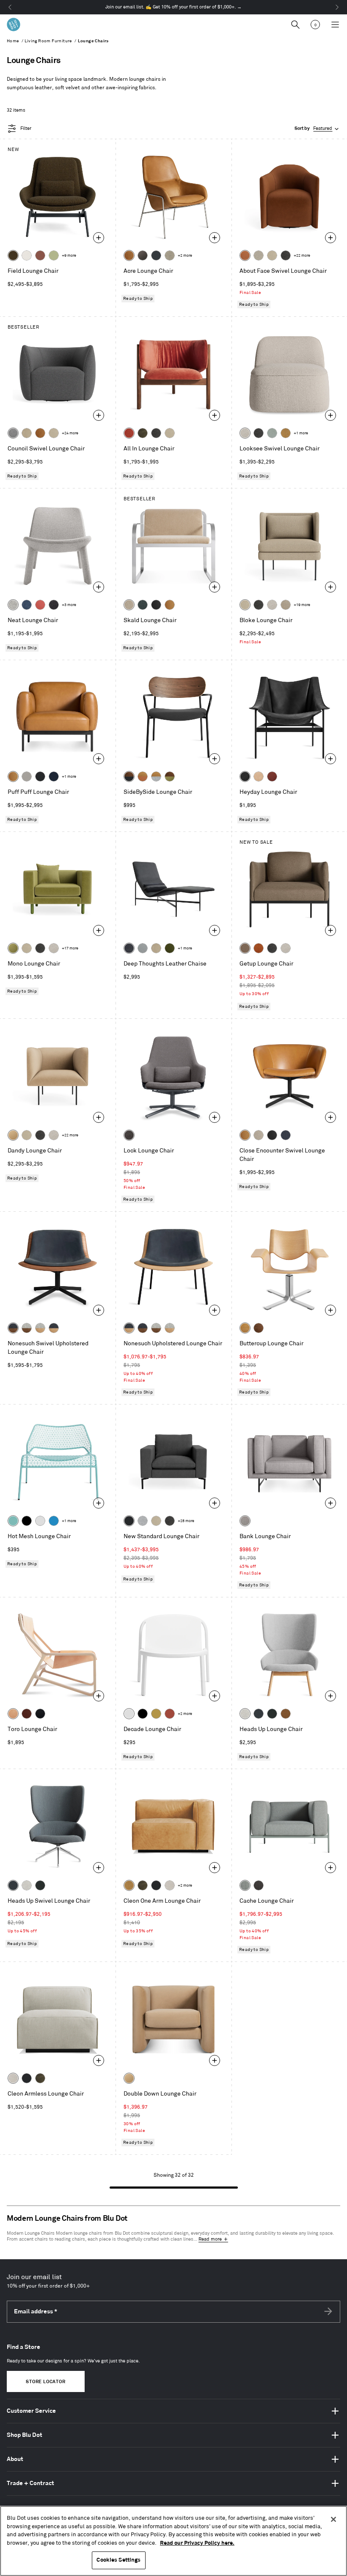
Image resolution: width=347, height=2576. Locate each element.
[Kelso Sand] (245, 433)
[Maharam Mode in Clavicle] (170, 1885)
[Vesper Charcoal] (54, 605)
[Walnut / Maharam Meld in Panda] (129, 776)
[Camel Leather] (286, 433)
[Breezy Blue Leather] (143, 948)
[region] (173, 2541)
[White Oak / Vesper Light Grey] (40, 1328)
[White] (129, 1714)
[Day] (13, 1714)
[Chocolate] (27, 1714)
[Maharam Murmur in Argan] (286, 1714)
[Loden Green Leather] (170, 948)
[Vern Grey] (245, 1521)
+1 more (301, 433)
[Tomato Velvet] (129, 433)
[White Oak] (245, 1328)
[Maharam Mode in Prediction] (27, 776)
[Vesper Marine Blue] (27, 605)
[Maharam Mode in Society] (54, 776)
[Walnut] (259, 1328)
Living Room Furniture (48, 41)
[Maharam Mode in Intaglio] (143, 1521)
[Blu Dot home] (14, 25)
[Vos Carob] (13, 255)
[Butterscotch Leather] (129, 255)
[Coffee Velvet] (143, 433)
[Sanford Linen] (259, 255)
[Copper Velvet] (245, 255)
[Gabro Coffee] (245, 948)
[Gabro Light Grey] (245, 1714)
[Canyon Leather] (170, 605)
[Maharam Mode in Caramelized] (40, 255)
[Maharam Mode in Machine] (156, 255)
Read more (210, 2239)
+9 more (69, 256)
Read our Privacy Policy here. (197, 2543)
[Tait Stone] (170, 255)
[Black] (27, 1521)
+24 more (70, 433)
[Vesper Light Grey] (13, 605)
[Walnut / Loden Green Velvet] (170, 776)
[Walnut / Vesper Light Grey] (27, 1328)
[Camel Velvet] (13, 1135)
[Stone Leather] (27, 433)
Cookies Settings (118, 2560)
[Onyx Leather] (156, 605)
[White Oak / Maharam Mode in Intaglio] (156, 776)
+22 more (302, 256)
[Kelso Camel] (272, 255)
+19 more (302, 605)
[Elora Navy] (286, 1135)
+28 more (186, 1521)
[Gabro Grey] (13, 433)
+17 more (70, 948)
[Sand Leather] (259, 776)
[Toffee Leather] (259, 948)
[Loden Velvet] (13, 948)
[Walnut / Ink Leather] (13, 1328)
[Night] (40, 1714)
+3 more (69, 605)
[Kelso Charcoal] (286, 255)
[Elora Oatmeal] (259, 1135)
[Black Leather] (245, 776)
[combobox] (317, 129)
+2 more (185, 256)
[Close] (333, 2519)
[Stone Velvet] (129, 605)
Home (13, 41)
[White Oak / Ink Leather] (54, 1328)
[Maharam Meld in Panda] (40, 776)
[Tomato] (170, 1714)
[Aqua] (13, 1521)
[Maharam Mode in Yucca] (54, 255)
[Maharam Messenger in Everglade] (272, 1714)
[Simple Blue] (54, 1521)
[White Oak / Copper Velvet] (143, 776)
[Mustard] (156, 1714)
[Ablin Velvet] (40, 605)
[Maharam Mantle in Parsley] (143, 605)
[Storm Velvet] (143, 255)
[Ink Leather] (129, 948)
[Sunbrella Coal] (259, 1885)
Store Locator (45, 2382)
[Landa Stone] (286, 605)
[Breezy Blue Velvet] (272, 433)
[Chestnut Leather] (272, 776)
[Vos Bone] (27, 255)
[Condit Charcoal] (129, 1135)
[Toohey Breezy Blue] (245, 1885)
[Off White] (40, 1521)
